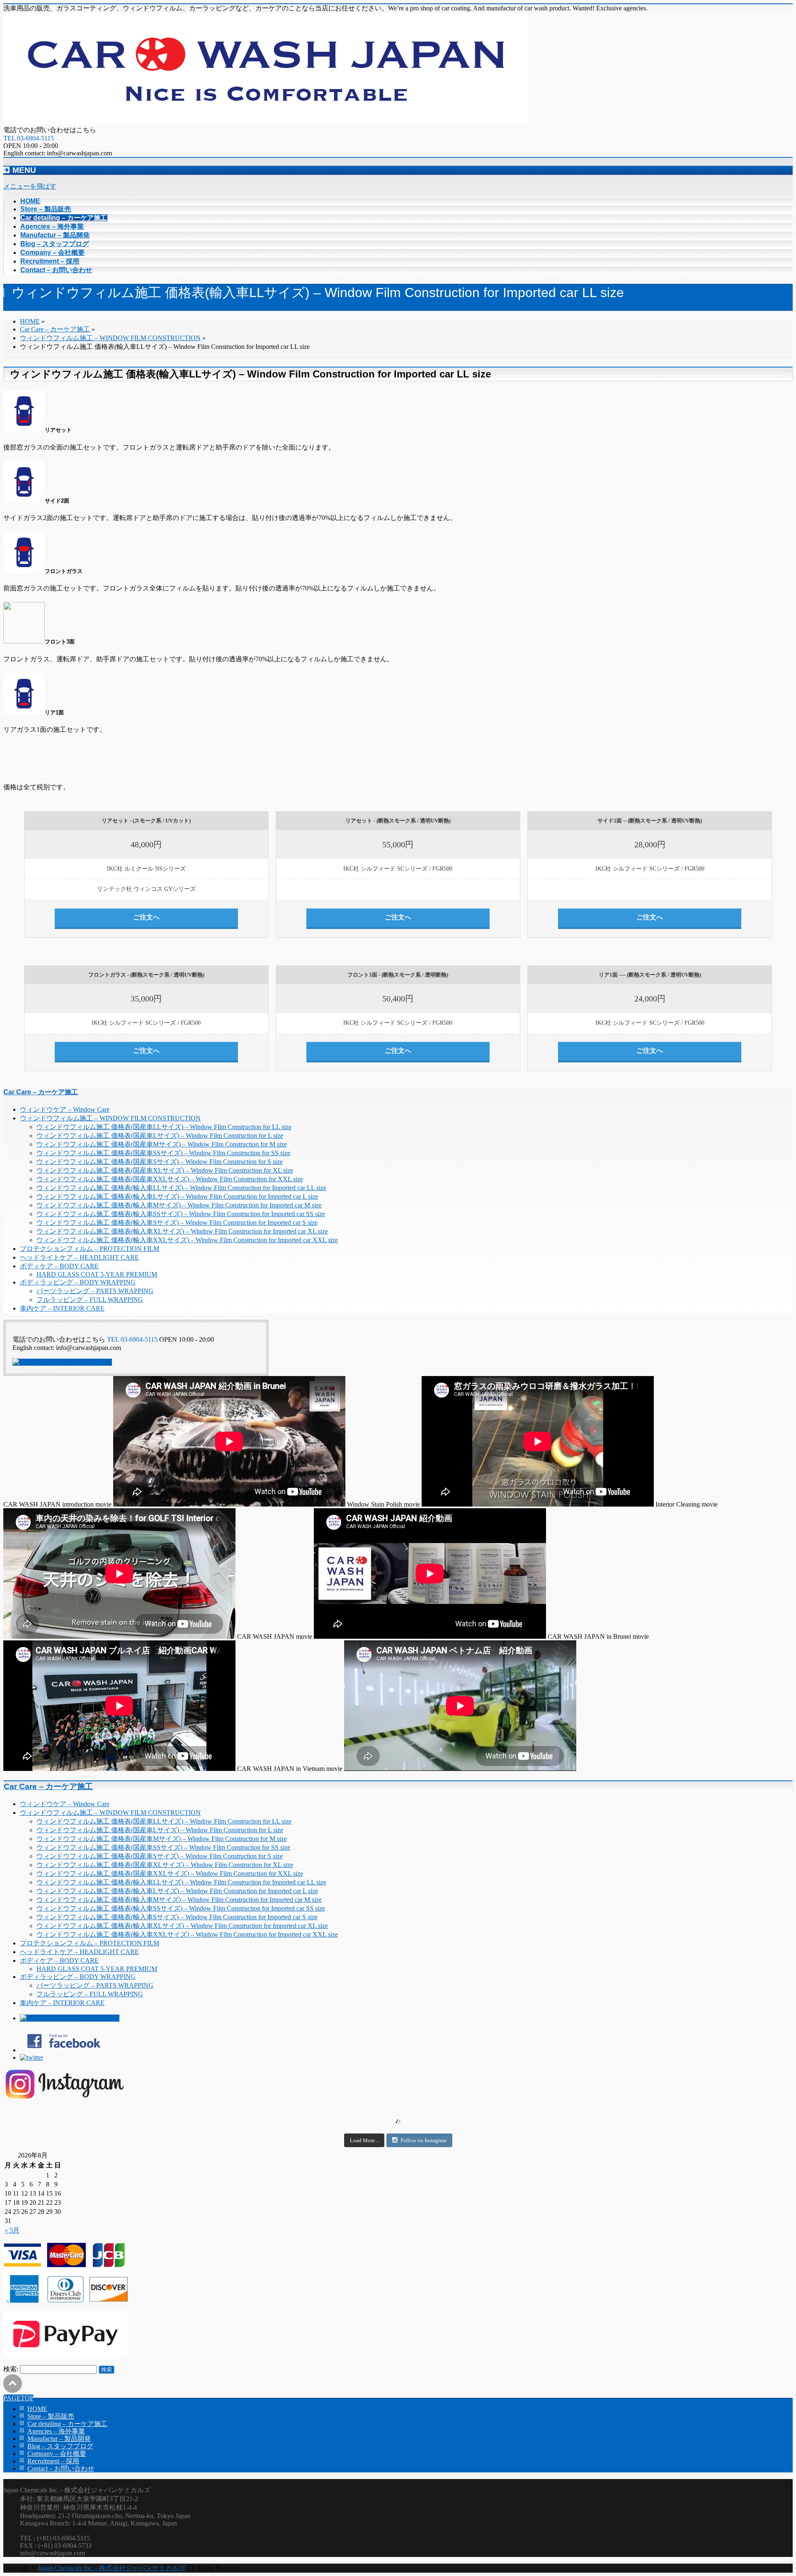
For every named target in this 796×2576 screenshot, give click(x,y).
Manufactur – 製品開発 (59, 2439)
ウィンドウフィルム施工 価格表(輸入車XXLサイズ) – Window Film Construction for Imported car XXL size (187, 1240)
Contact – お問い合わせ (61, 2468)
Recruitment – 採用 (53, 2461)
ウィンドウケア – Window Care (65, 1109)
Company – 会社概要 (57, 2454)
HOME (37, 2409)
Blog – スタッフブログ (60, 2446)
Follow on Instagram (423, 2140)
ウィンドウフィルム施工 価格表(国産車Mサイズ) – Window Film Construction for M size (162, 1144)
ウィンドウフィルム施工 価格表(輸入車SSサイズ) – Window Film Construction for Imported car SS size (181, 1214)
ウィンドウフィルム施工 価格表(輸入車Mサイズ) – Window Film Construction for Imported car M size (179, 1205)
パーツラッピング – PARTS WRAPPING (95, 1291)
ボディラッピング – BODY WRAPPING (78, 1282)
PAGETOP (18, 2398)
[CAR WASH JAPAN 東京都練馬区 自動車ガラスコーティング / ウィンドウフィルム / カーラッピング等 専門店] (266, 122)
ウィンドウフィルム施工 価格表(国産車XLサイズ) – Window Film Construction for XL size (165, 1170)
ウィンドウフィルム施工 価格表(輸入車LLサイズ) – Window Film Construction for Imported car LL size (181, 1188)
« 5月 (12, 2230)
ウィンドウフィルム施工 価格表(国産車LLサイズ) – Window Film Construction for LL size (164, 1127)
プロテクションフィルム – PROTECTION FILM (90, 1249)
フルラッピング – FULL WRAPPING (90, 1300)
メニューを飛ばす (30, 186)
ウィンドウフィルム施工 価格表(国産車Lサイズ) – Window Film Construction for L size (160, 1136)
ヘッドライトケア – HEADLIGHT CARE (79, 1257)
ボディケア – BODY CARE (59, 1266)
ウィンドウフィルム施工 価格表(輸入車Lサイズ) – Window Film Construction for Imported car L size (177, 1196)
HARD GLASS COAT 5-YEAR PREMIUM (97, 1274)
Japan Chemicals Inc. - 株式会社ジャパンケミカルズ (112, 2568)
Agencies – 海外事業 (56, 2431)
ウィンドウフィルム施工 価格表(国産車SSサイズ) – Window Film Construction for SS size (163, 1153)
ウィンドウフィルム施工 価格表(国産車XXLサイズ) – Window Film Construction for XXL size (170, 1179)
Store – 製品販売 (51, 2416)
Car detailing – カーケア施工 (67, 2424)
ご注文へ (146, 917)
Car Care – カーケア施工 (41, 1092)
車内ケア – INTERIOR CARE (62, 1308)
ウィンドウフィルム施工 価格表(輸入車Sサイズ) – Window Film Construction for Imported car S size (177, 1223)
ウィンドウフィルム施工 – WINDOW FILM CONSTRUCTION (110, 1118)
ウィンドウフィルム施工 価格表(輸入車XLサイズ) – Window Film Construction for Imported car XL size (182, 1231)
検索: (11, 2369)
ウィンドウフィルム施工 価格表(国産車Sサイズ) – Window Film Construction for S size (160, 1162)
